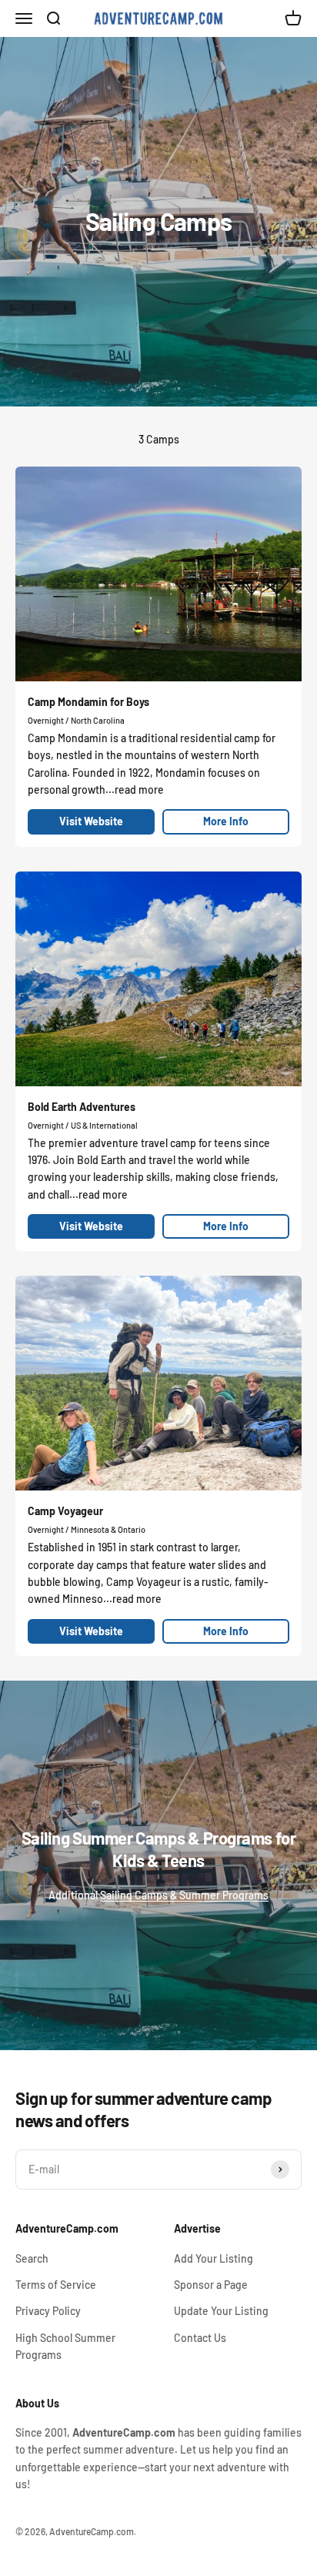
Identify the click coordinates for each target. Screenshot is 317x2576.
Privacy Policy (48, 2311)
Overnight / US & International (83, 1125)
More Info (226, 821)
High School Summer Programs (65, 2346)
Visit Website (91, 821)
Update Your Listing (221, 2311)
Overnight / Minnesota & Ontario (87, 1529)
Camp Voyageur (65, 1511)
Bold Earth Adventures (82, 1107)
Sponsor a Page (211, 2285)
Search (32, 2258)
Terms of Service (56, 2285)
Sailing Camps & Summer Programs (184, 1895)
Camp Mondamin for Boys (88, 702)
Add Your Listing (214, 2258)
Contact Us (200, 2338)
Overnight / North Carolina (76, 720)
